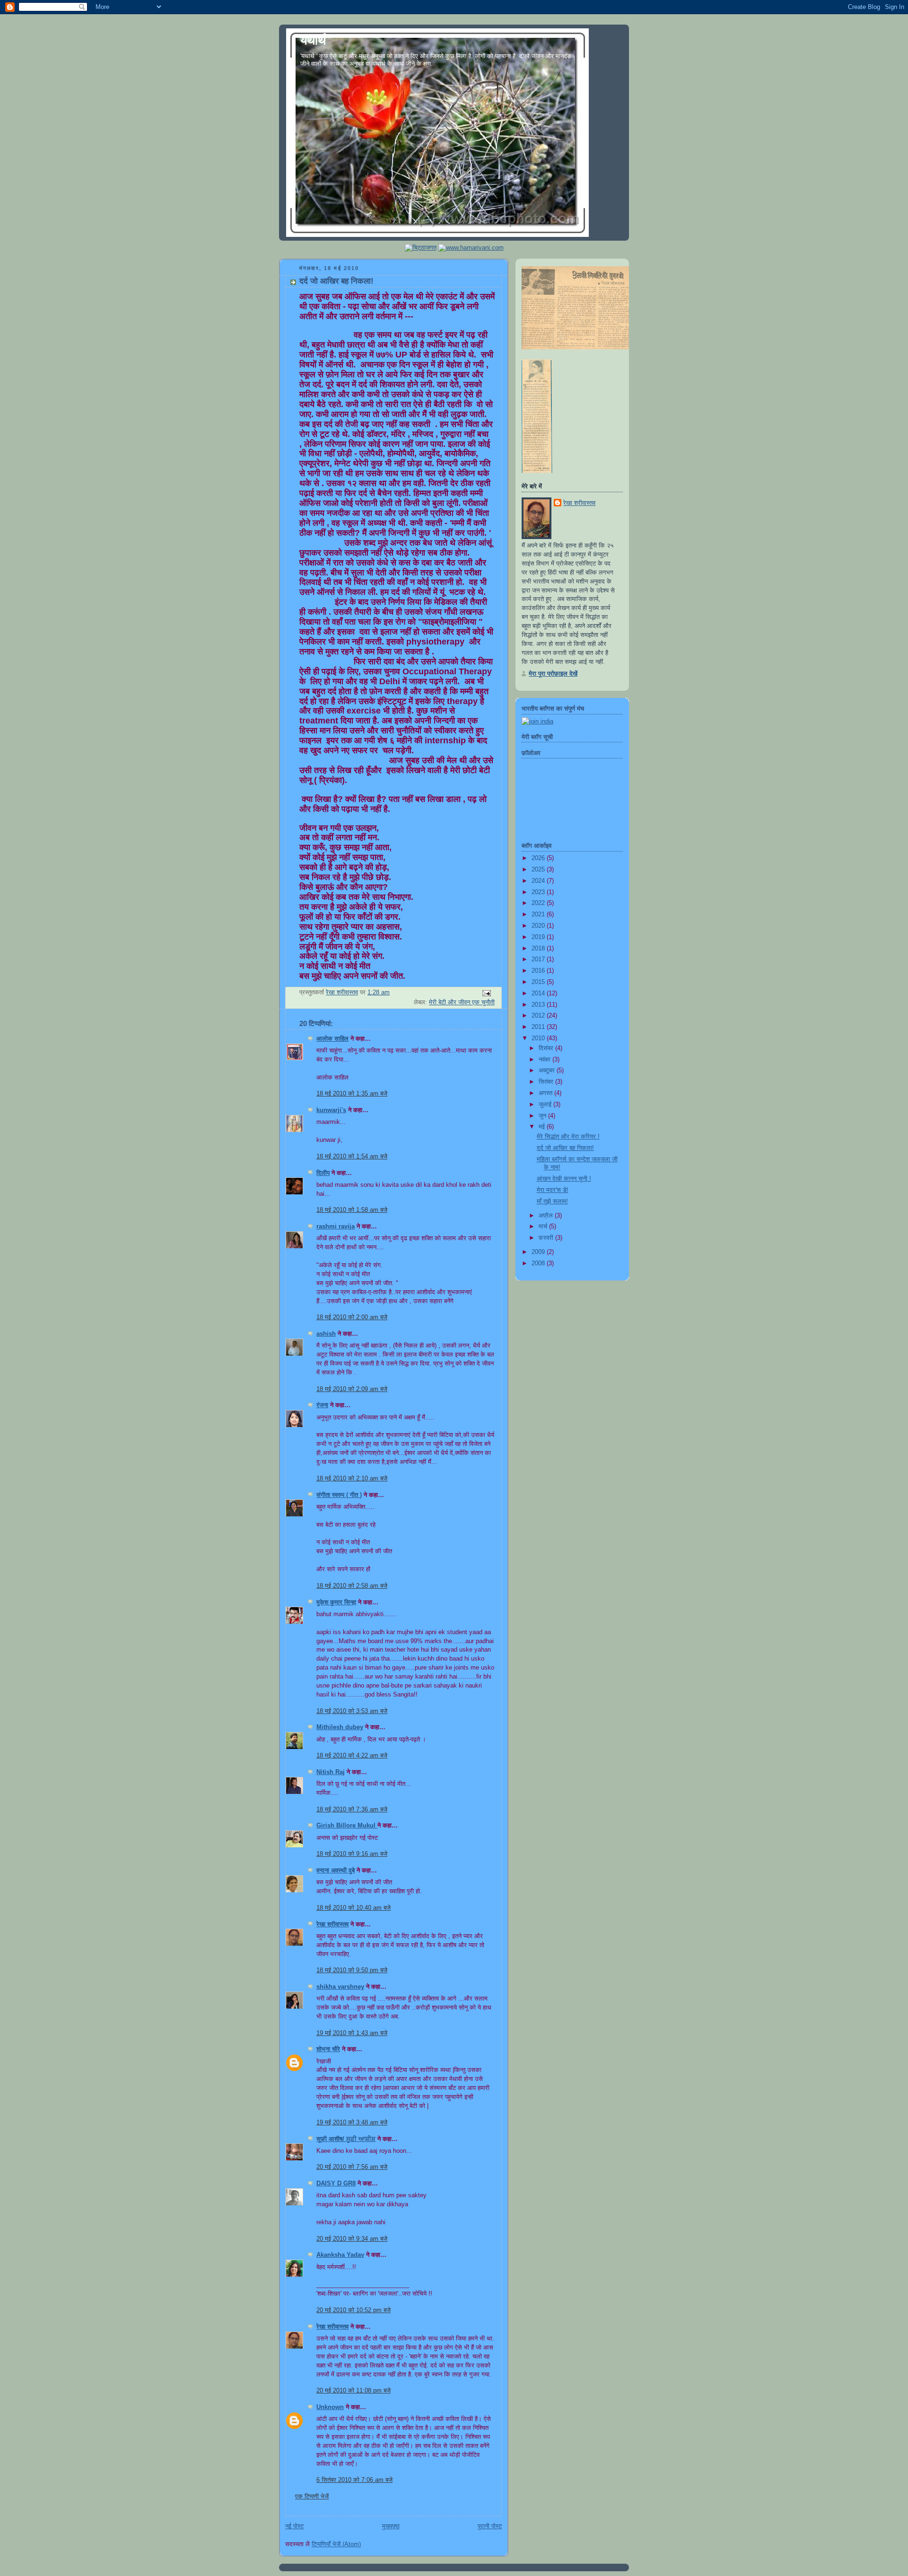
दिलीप (323, 1173)
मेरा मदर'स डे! (553, 1190)
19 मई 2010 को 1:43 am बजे (352, 2033)
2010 (539, 1038)
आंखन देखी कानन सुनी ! (564, 1179)
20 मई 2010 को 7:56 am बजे (352, 2167)
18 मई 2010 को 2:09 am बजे (352, 1389)
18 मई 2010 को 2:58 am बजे (352, 1586)
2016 (539, 971)
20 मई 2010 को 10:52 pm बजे (354, 2310)
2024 (539, 881)
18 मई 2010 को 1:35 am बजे (352, 1094)
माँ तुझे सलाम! (552, 1201)
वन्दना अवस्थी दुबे (336, 1871)
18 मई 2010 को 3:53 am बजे (352, 1711)
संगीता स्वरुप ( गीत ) (339, 1495)
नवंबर (546, 1060)
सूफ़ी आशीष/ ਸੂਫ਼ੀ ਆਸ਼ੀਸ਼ (346, 2139)
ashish (326, 1334)
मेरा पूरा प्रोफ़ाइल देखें (553, 674)
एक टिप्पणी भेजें (312, 2497)
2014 (539, 993)
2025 (539, 870)
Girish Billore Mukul (347, 1826)
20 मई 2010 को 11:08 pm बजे (354, 2391)
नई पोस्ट (294, 2526)
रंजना (322, 1405)
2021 (539, 914)
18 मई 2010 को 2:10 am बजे (352, 1479)
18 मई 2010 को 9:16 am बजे (352, 1854)
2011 (539, 1027)
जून (543, 1116)
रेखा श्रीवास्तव (332, 1924)
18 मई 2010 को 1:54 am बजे (352, 1157)
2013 (539, 1005)
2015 (539, 982)
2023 (539, 892)
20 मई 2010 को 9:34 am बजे (352, 2239)
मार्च (544, 1227)
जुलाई (546, 1105)
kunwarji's (331, 1110)
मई (543, 1127)
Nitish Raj (331, 1772)
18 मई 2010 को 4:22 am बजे (352, 1756)
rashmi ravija (336, 1227)
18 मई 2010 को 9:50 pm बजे (352, 1970)
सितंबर (547, 1082)
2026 (539, 858)
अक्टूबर (548, 1070)
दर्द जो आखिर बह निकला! (565, 1148)
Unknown (330, 2407)
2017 (539, 959)
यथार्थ (313, 40)
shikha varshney (340, 1987)
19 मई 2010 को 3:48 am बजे (352, 2123)
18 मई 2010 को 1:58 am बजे (352, 1210)
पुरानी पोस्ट (490, 2526)
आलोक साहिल (332, 1039)
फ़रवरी (547, 1238)
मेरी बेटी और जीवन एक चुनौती (462, 1002)
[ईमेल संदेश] (486, 993)
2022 (539, 903)
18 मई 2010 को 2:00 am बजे (352, 1317)
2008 (539, 1263)
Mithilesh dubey (340, 1727)
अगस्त (546, 1093)
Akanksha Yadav (340, 2255)
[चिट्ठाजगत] (421, 248)
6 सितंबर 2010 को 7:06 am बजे (354, 2480)
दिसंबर (547, 1048)
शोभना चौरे (328, 2049)
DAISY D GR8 (336, 2184)
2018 (539, 949)
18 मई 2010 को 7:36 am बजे (352, 1810)
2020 (539, 926)
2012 (539, 1016)
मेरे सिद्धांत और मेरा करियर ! (568, 1137)
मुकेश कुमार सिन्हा (336, 1602)
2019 (539, 937)
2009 (539, 1252)
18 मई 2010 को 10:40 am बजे (354, 1908)
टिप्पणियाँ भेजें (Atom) (336, 2544)
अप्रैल (547, 1216)
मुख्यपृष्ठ (391, 2526)
